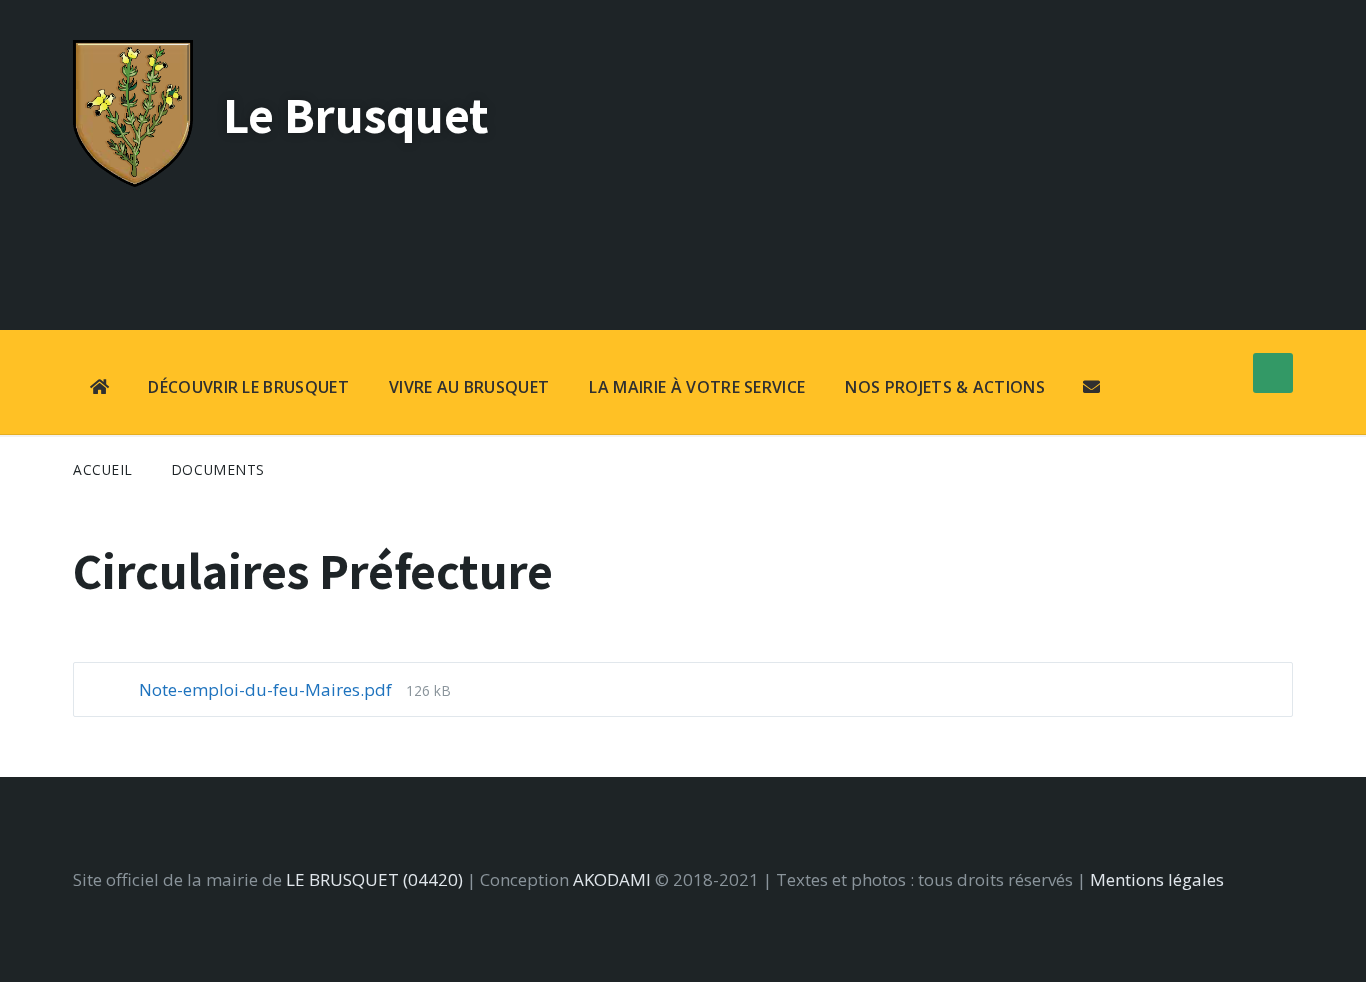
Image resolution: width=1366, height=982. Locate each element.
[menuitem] (99, 389)
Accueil (103, 469)
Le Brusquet (356, 114)
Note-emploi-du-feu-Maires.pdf (267, 689)
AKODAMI (612, 879)
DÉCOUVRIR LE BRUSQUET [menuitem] (248, 387)
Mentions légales (1157, 879)
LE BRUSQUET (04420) (374, 879)
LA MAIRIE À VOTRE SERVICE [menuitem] (697, 387)
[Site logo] (133, 180)
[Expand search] (1273, 373)
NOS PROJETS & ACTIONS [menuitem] (945, 387)
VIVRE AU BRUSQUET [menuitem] (469, 387)
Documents (218, 469)
